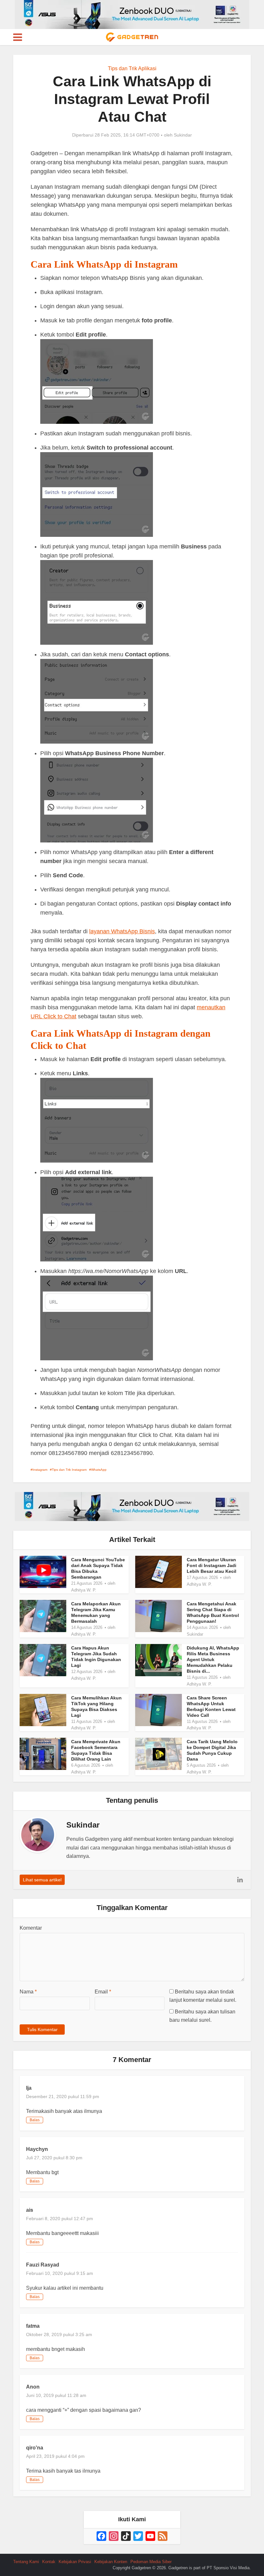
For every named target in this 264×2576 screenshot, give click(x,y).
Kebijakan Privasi (75, 2562)
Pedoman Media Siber (151, 2562)
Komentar (31, 1928)
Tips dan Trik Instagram (69, 1470)
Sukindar (183, 135)
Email (103, 1992)
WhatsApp (99, 1470)
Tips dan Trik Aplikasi (132, 68)
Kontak (49, 2562)
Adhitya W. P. (84, 1590)
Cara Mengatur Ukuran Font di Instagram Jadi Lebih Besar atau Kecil (212, 1565)
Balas (35, 2120)
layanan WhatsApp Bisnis (122, 931)
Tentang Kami (26, 2562)
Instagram (40, 1470)
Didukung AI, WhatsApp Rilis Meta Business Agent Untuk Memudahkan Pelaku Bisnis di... (213, 1659)
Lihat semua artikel (42, 1880)
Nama (28, 1992)
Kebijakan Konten (111, 2562)
